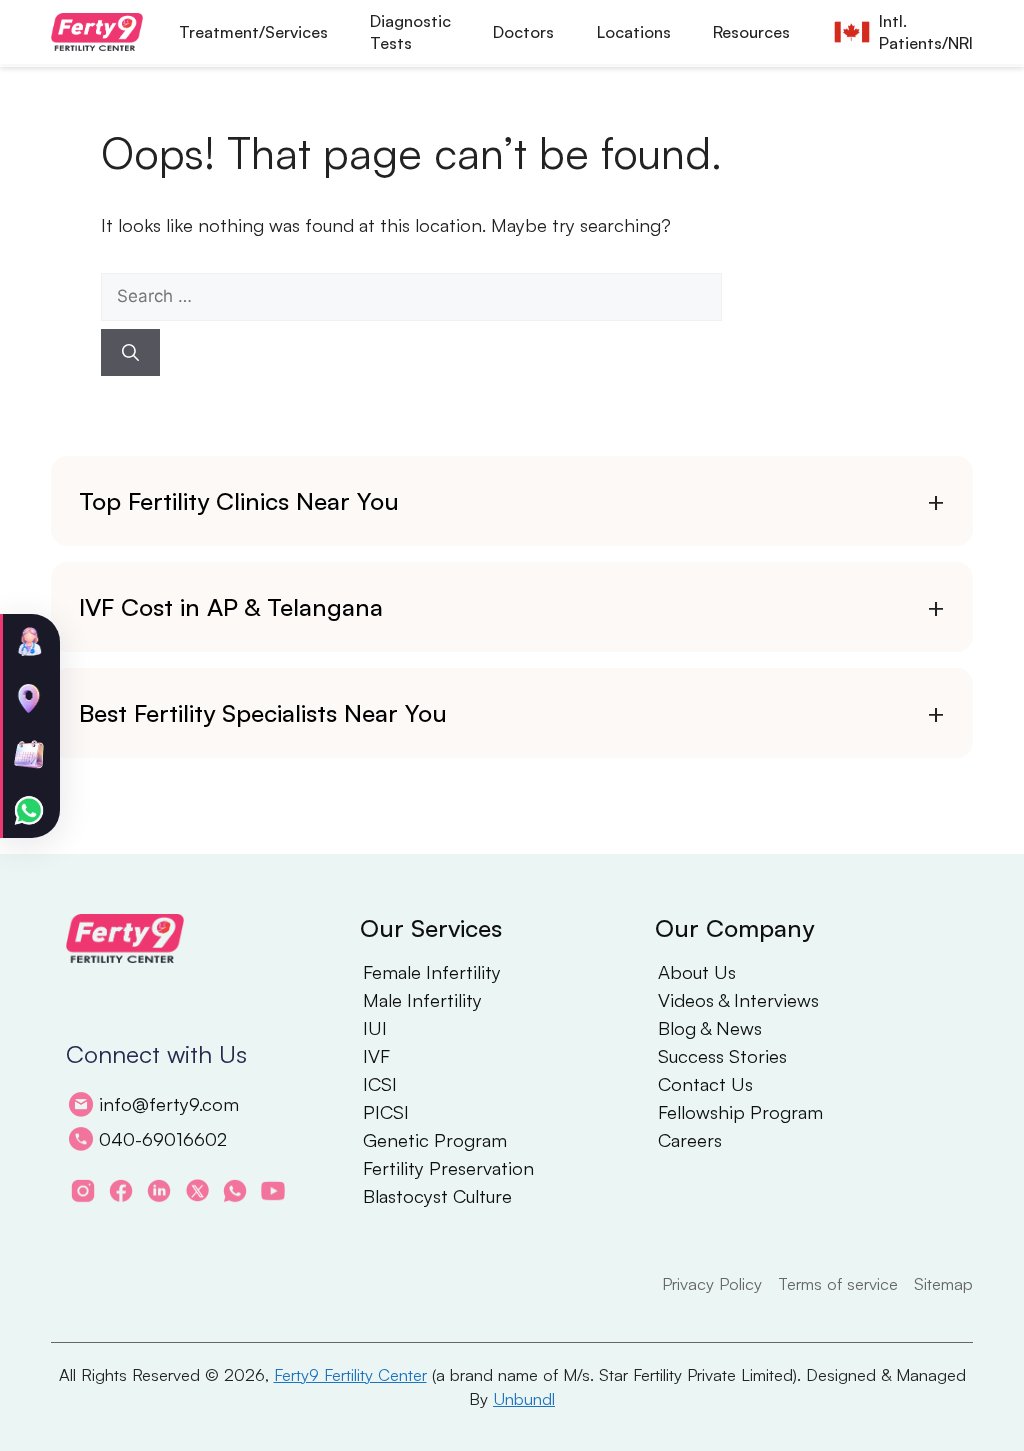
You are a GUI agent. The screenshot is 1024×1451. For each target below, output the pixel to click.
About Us (697, 972)
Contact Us (705, 1084)
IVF (376, 1056)
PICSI (386, 1112)
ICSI (380, 1084)
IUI (375, 1028)
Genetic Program (435, 1140)
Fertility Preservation (448, 1168)
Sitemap (943, 1283)
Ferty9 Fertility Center (350, 1374)
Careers (690, 1140)
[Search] (130, 353)
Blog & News (710, 1028)
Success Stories (722, 1056)
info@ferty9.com (169, 1103)
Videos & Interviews (738, 1000)
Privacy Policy (712, 1283)
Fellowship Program (740, 1112)
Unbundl (524, 1398)
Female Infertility (432, 972)
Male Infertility (422, 1000)
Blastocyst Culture (437, 1196)
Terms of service (838, 1283)
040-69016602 (163, 1138)
